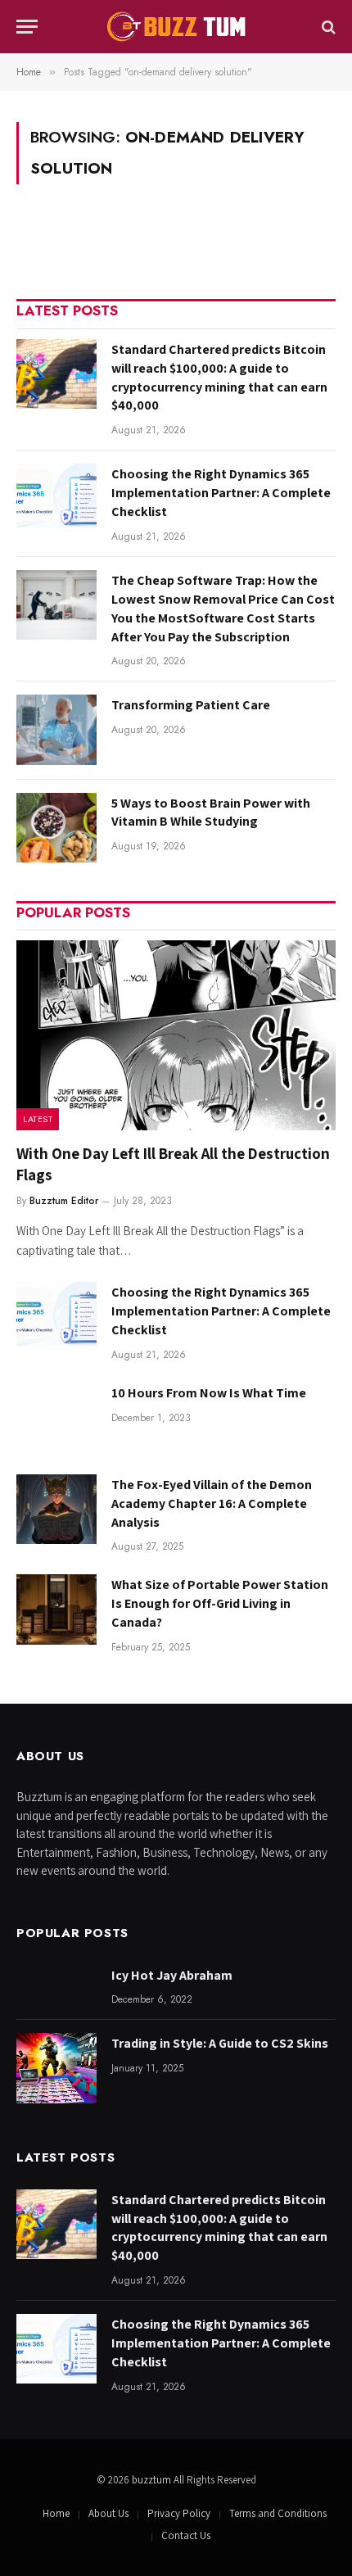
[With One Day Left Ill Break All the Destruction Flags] (176, 1035)
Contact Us (186, 2535)
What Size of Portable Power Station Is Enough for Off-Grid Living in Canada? (220, 1603)
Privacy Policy (179, 2513)
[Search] (327, 27)
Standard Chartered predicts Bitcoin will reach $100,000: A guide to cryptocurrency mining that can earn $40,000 (219, 378)
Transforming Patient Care (191, 705)
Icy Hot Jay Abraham (172, 1975)
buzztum (153, 2480)
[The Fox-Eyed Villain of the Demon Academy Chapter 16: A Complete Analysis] (56, 1509)
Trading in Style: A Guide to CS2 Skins (220, 2043)
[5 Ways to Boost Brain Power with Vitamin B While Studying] (56, 828)
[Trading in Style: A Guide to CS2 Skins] (56, 2068)
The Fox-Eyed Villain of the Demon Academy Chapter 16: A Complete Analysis (212, 1503)
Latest (38, 1119)
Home (56, 2513)
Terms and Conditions (278, 2513)
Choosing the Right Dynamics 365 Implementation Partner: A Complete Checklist (221, 493)
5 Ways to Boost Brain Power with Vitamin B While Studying (211, 813)
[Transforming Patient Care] (56, 729)
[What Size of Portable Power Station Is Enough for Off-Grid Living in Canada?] (56, 1609)
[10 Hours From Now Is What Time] (56, 1417)
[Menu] (27, 27)
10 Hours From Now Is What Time (209, 1393)
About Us (108, 2513)
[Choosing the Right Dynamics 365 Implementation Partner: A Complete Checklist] (56, 498)
